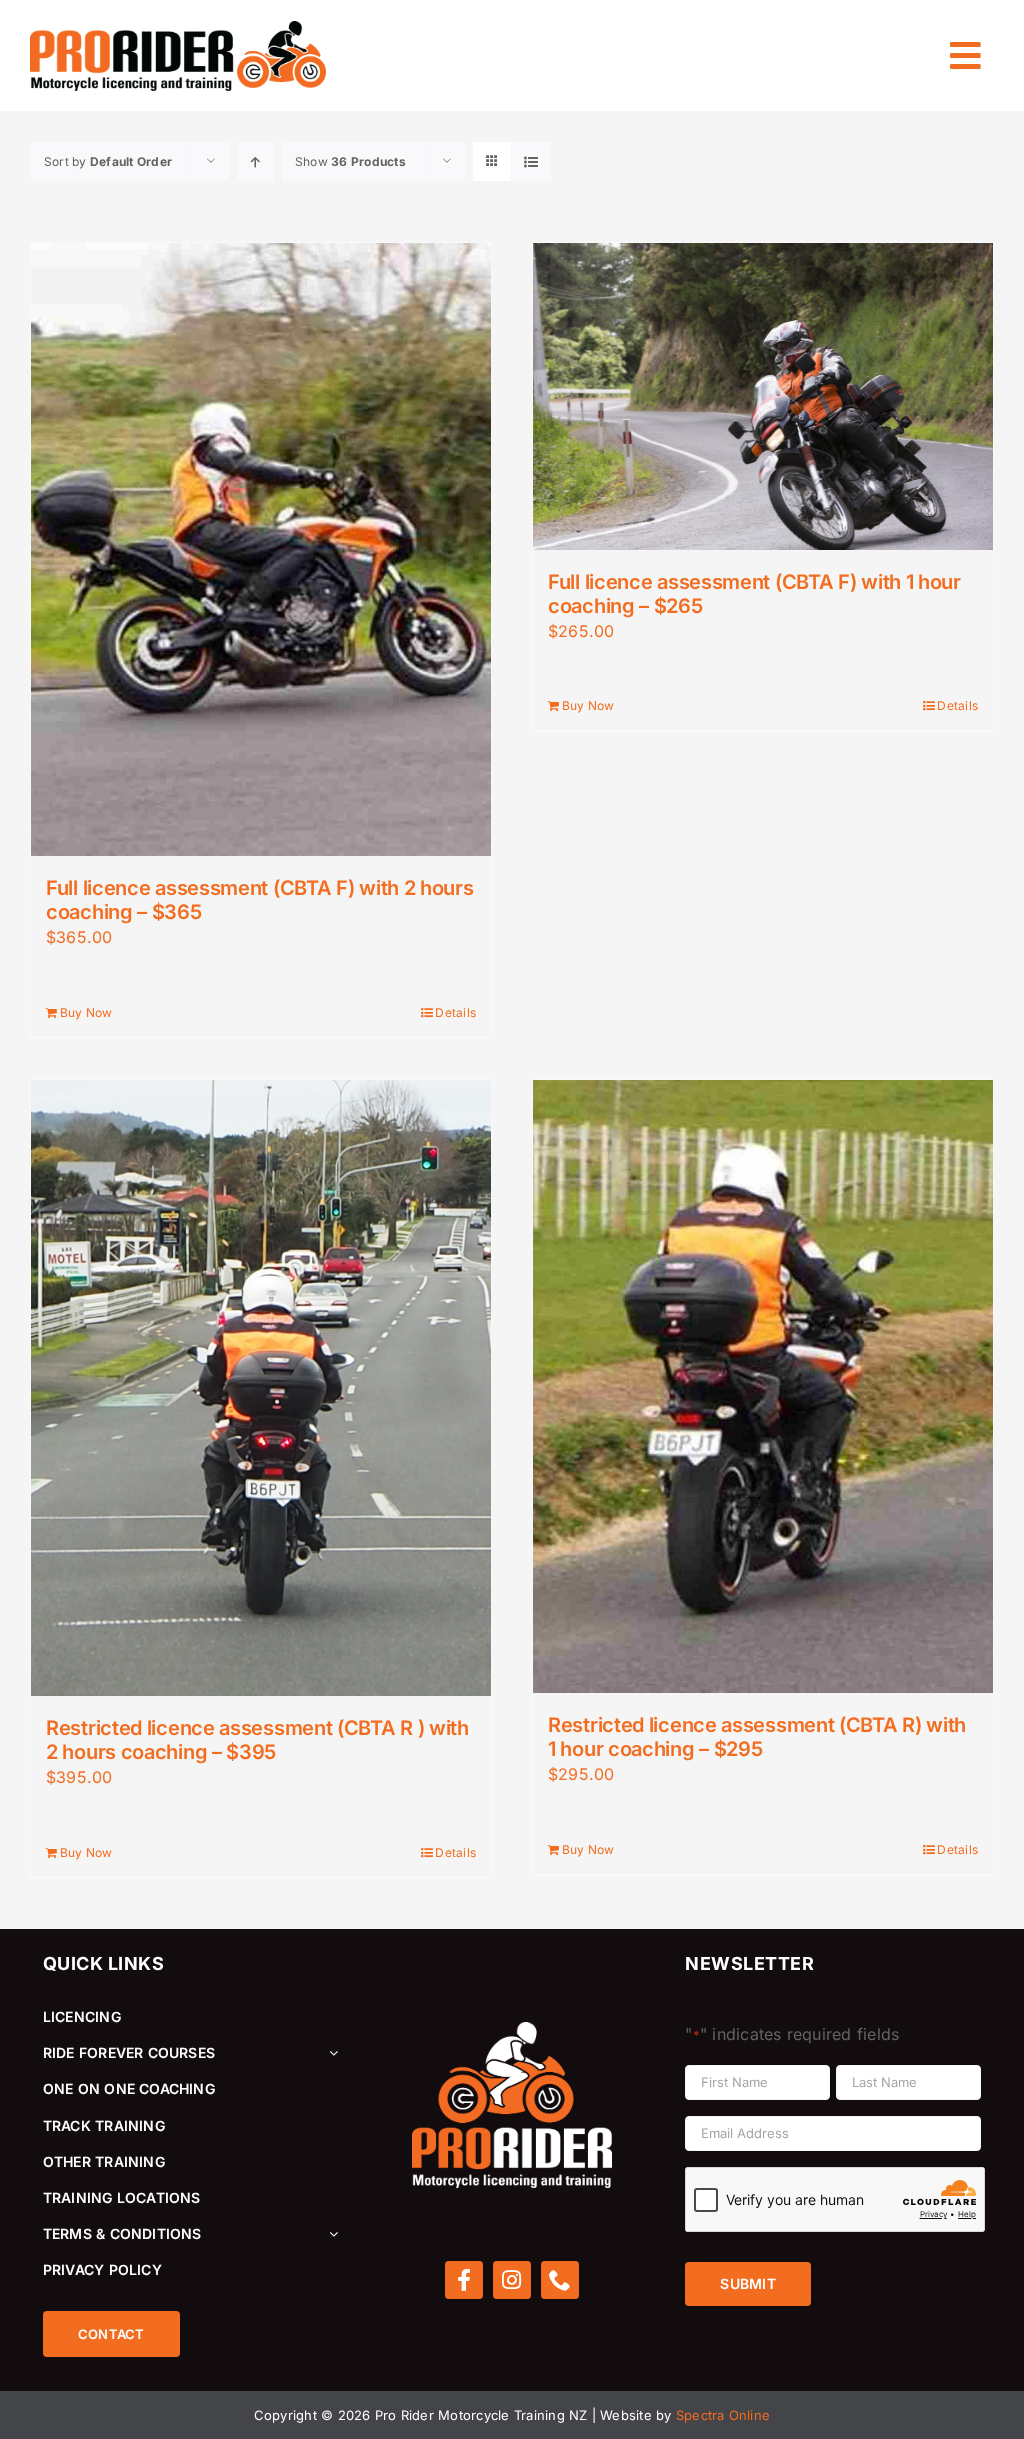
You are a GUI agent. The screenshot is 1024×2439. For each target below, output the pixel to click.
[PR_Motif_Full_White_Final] (512, 2030)
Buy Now (86, 1012)
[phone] (560, 2280)
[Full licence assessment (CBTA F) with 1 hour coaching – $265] (763, 396)
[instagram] (512, 2280)
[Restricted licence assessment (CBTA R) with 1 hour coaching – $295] (763, 1386)
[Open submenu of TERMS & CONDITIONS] (330, 2234)
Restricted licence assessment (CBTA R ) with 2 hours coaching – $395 (257, 1740)
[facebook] (464, 2280)
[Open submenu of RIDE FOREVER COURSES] (330, 2053)
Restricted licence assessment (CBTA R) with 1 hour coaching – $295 (757, 1737)
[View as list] (531, 161)
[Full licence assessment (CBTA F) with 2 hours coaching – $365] (261, 549)
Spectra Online (723, 2415)
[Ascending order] (255, 161)
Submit (747, 2283)
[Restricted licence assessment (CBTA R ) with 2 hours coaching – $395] (261, 1388)
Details (455, 1012)
